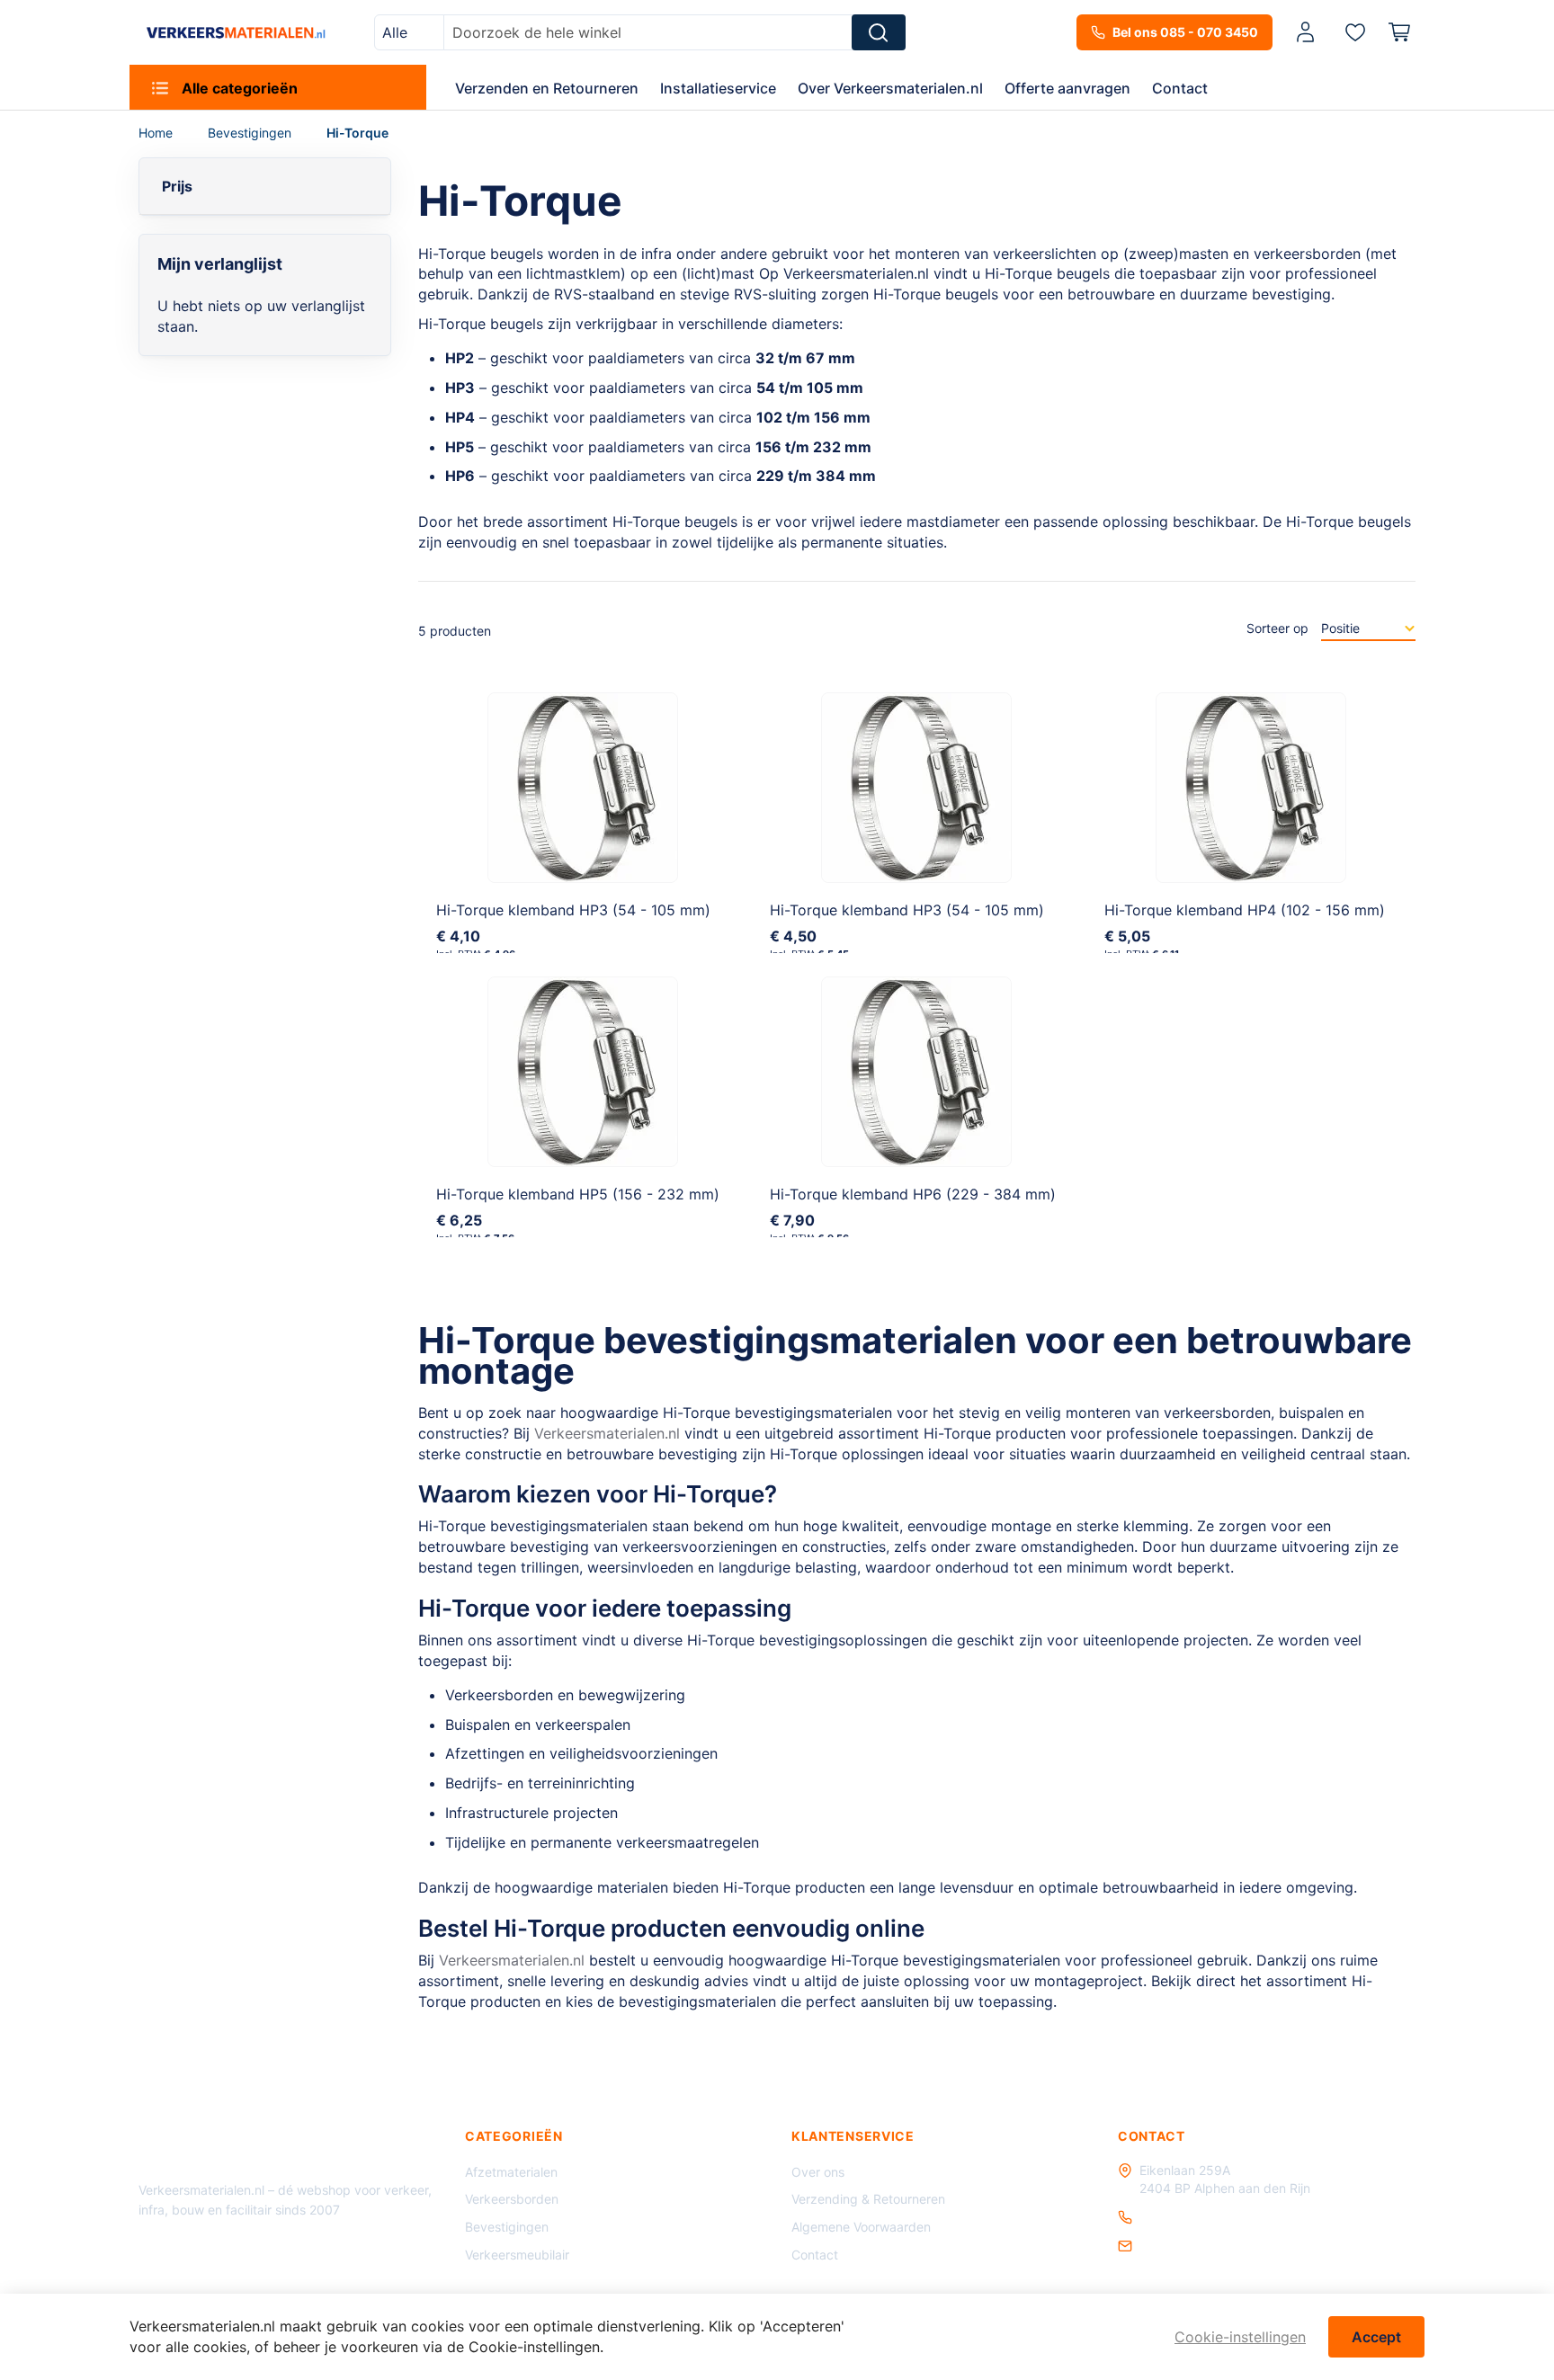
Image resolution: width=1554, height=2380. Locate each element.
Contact (815, 2255)
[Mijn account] (1306, 33)
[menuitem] (278, 87)
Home (157, 133)
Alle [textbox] (395, 32)
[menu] (777, 87)
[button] (1308, 33)
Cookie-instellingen (1240, 2337)
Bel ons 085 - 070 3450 (1185, 32)
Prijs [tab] (177, 186)
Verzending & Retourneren (868, 2199)
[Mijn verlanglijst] (1355, 31)
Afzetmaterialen (511, 2172)
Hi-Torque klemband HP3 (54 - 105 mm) (573, 910)
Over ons (818, 2172)
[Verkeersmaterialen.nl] (236, 32)
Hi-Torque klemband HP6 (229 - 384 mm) (913, 1194)
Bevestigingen (251, 133)
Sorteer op (1277, 628)
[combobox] (409, 32)
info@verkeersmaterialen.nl (1219, 2246)
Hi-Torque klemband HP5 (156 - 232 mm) (578, 1194)
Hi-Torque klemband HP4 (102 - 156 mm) (1245, 910)
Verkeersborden (512, 2199)
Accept (1376, 2337)
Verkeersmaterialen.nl (607, 1433)
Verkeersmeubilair (517, 2255)
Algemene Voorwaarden (861, 2227)
